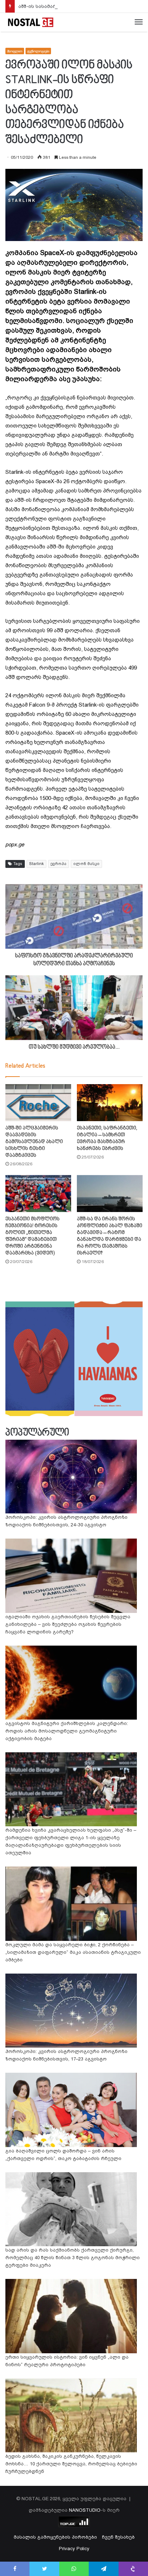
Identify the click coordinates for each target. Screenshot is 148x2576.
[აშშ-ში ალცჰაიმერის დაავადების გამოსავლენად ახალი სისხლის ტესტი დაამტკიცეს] (38, 1103)
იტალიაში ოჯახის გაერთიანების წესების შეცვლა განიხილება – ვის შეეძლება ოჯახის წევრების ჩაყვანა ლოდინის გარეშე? (68, 1624)
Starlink (36, 864)
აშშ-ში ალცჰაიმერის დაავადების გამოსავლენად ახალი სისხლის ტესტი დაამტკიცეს (34, 1142)
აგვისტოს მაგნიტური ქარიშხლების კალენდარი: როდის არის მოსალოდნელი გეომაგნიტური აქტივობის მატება (67, 1731)
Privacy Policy (74, 2549)
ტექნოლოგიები (38, 51)
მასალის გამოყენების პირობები (55, 2537)
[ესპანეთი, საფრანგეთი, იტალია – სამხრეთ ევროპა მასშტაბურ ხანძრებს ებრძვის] (110, 1103)
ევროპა (59, 864)
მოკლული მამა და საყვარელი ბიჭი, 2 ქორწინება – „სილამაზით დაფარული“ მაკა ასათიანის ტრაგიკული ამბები (73, 1952)
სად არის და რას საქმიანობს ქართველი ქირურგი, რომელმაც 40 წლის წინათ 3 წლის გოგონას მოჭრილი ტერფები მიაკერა (73, 2258)
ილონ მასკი (86, 864)
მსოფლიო (15, 51)
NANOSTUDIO (85, 2510)
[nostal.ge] (31, 22)
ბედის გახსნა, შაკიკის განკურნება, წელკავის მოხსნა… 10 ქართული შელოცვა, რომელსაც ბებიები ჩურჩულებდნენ (71, 2464)
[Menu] (139, 22)
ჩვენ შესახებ (118, 2537)
